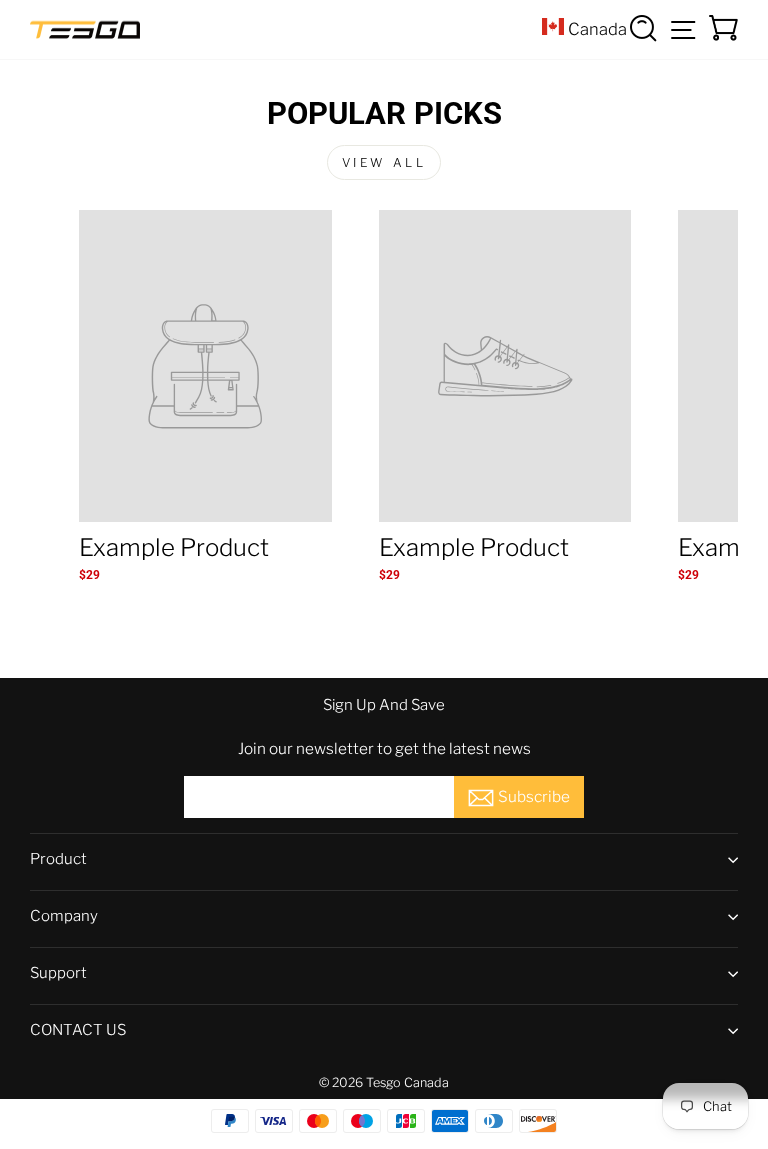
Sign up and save (384, 705)
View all (384, 162)
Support (58, 973)
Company (64, 916)
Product (58, 859)
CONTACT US (78, 1030)
